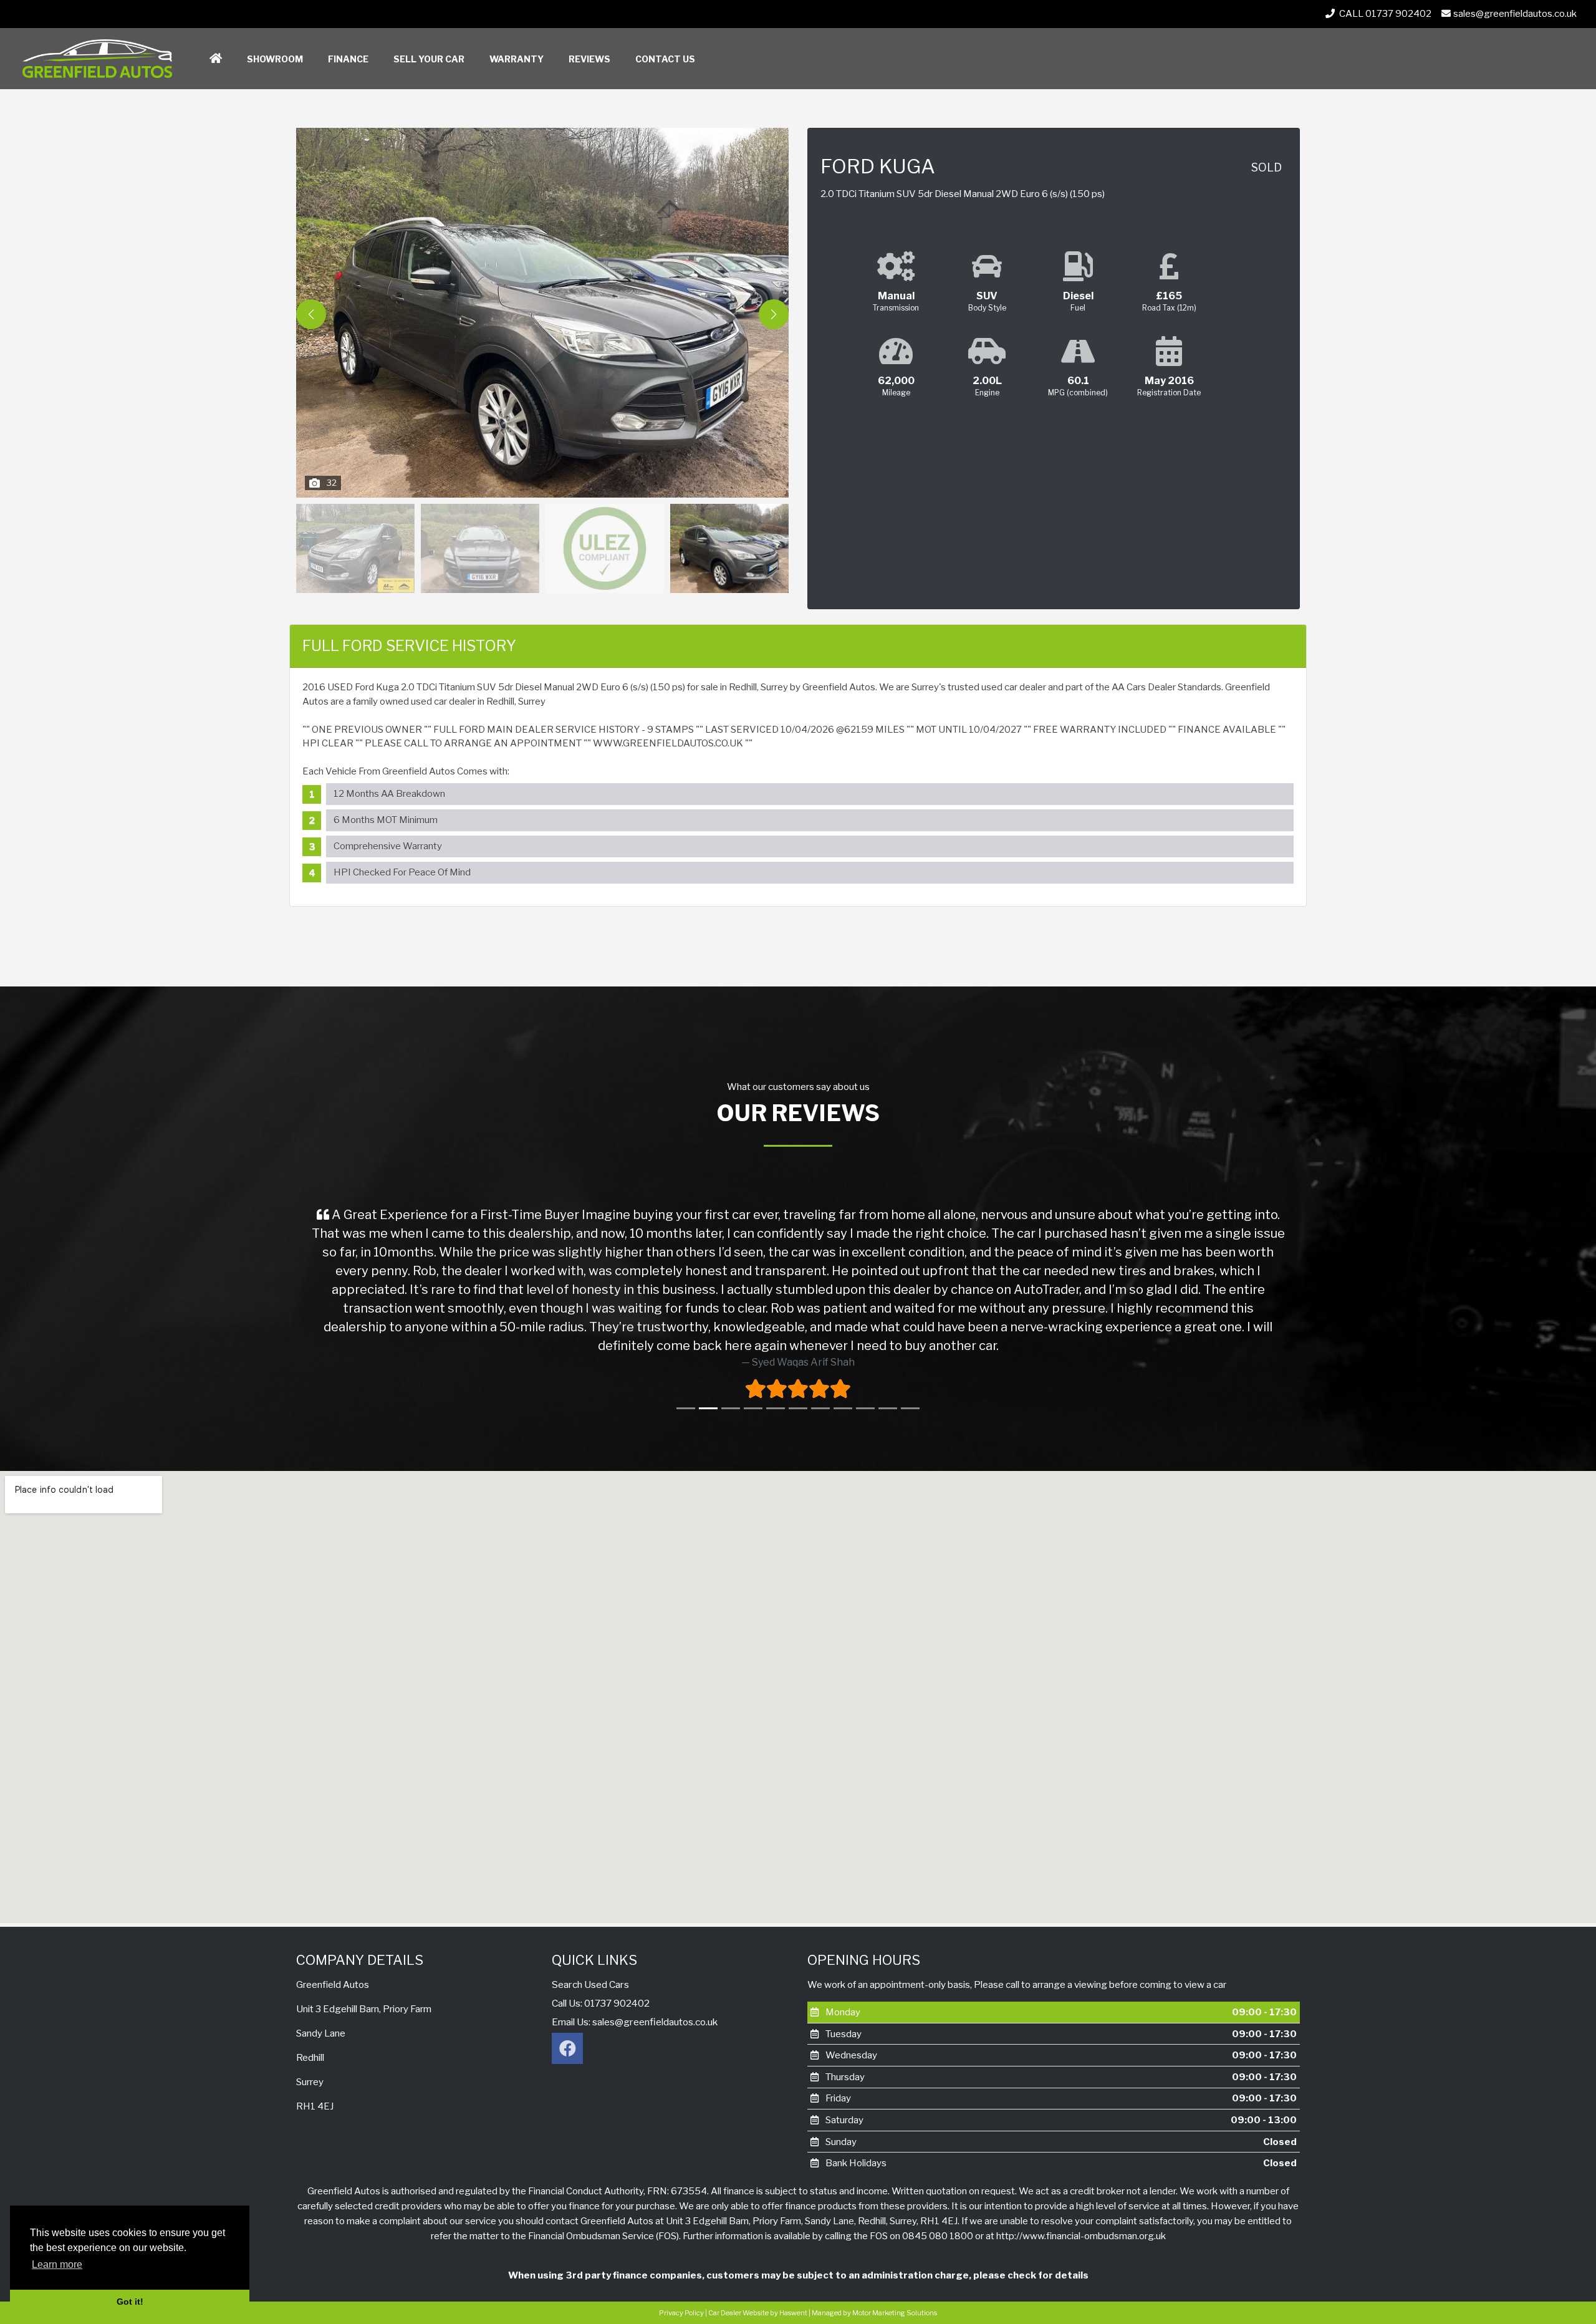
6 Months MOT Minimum (386, 820)
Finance (348, 59)
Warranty (517, 59)
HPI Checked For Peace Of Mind (402, 872)
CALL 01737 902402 (1384, 14)
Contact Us (665, 59)
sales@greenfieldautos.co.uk (1515, 14)
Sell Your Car (429, 59)
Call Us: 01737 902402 (601, 2003)
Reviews (589, 59)
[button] (774, 314)
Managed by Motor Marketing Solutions (874, 2313)
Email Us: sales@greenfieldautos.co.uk (635, 2022)
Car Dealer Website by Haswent (758, 2313)
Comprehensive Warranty (388, 846)
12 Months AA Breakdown (389, 794)
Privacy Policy (681, 2313)
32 (332, 483)
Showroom (275, 59)
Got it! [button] (130, 2302)
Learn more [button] (57, 2264)
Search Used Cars (590, 1984)
